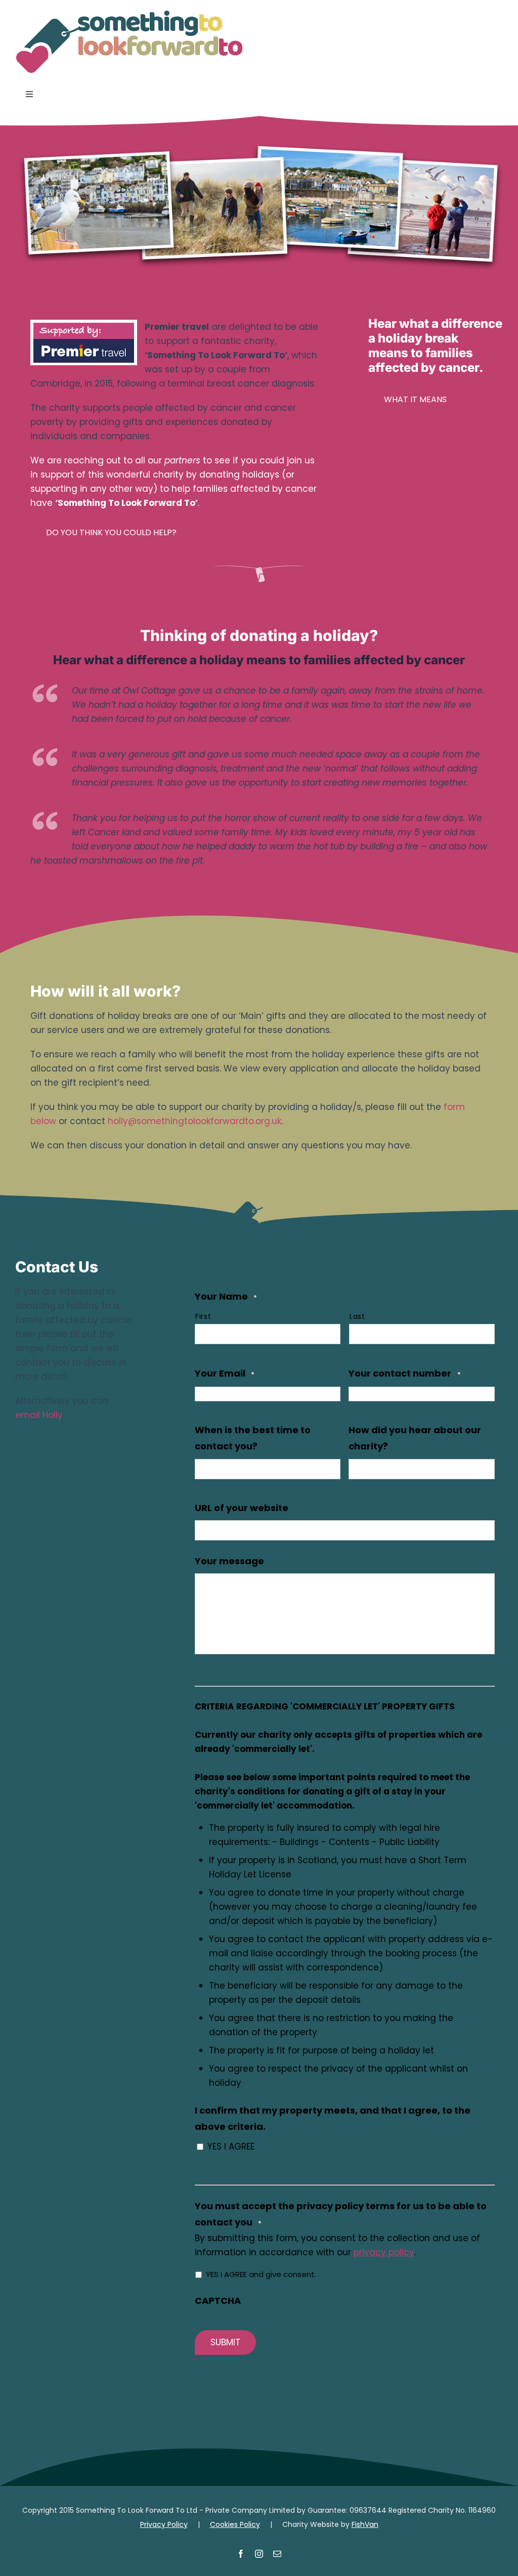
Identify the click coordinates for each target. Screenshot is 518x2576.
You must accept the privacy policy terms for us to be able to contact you (341, 2214)
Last (357, 1316)
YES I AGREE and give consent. (261, 2274)
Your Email (225, 1373)
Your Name (226, 1296)
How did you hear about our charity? (415, 1438)
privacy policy (384, 2252)
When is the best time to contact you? (253, 1438)
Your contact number (404, 1373)
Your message (229, 1561)
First (203, 1316)
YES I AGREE (231, 2146)
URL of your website (242, 1508)
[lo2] (129, 14)
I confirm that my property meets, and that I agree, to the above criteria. (333, 2118)
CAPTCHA (218, 2301)
